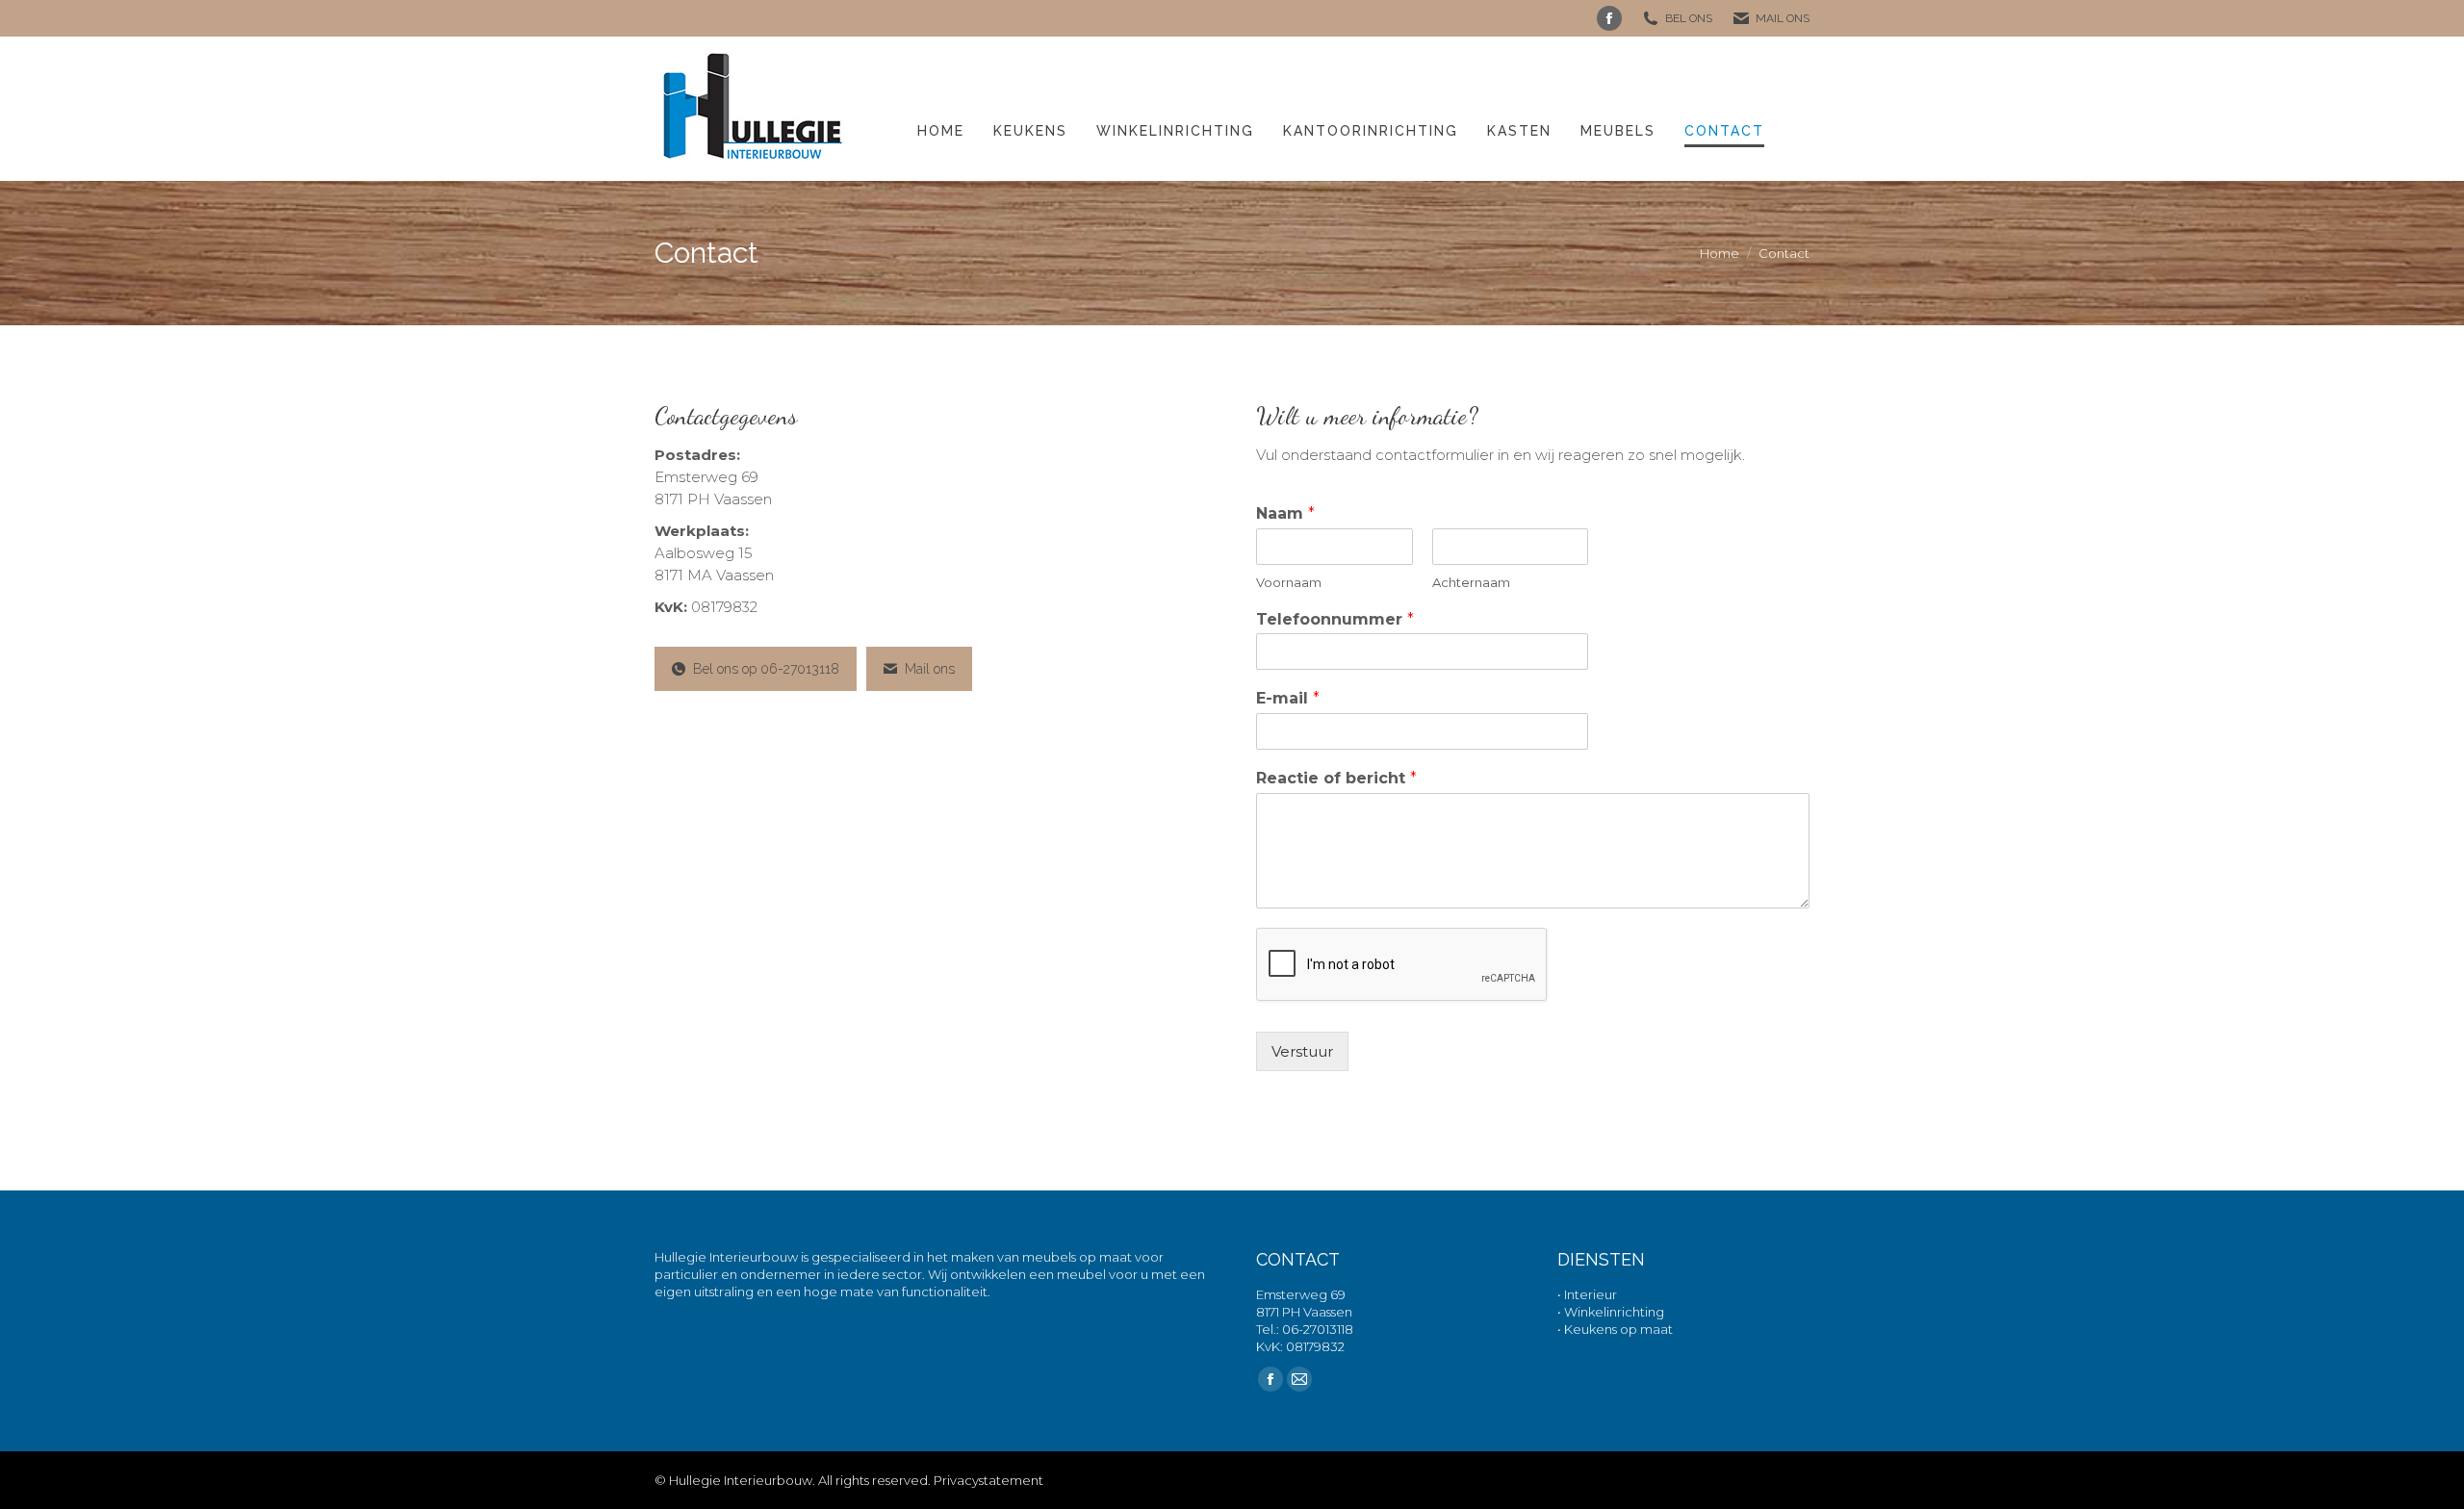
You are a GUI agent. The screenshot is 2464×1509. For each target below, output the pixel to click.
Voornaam (1289, 582)
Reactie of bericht (1336, 778)
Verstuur (1302, 1051)
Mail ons (1783, 18)
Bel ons (1689, 18)
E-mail (1288, 698)
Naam (1285, 513)
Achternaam (1471, 582)
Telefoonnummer (1335, 619)
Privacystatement (988, 1480)
